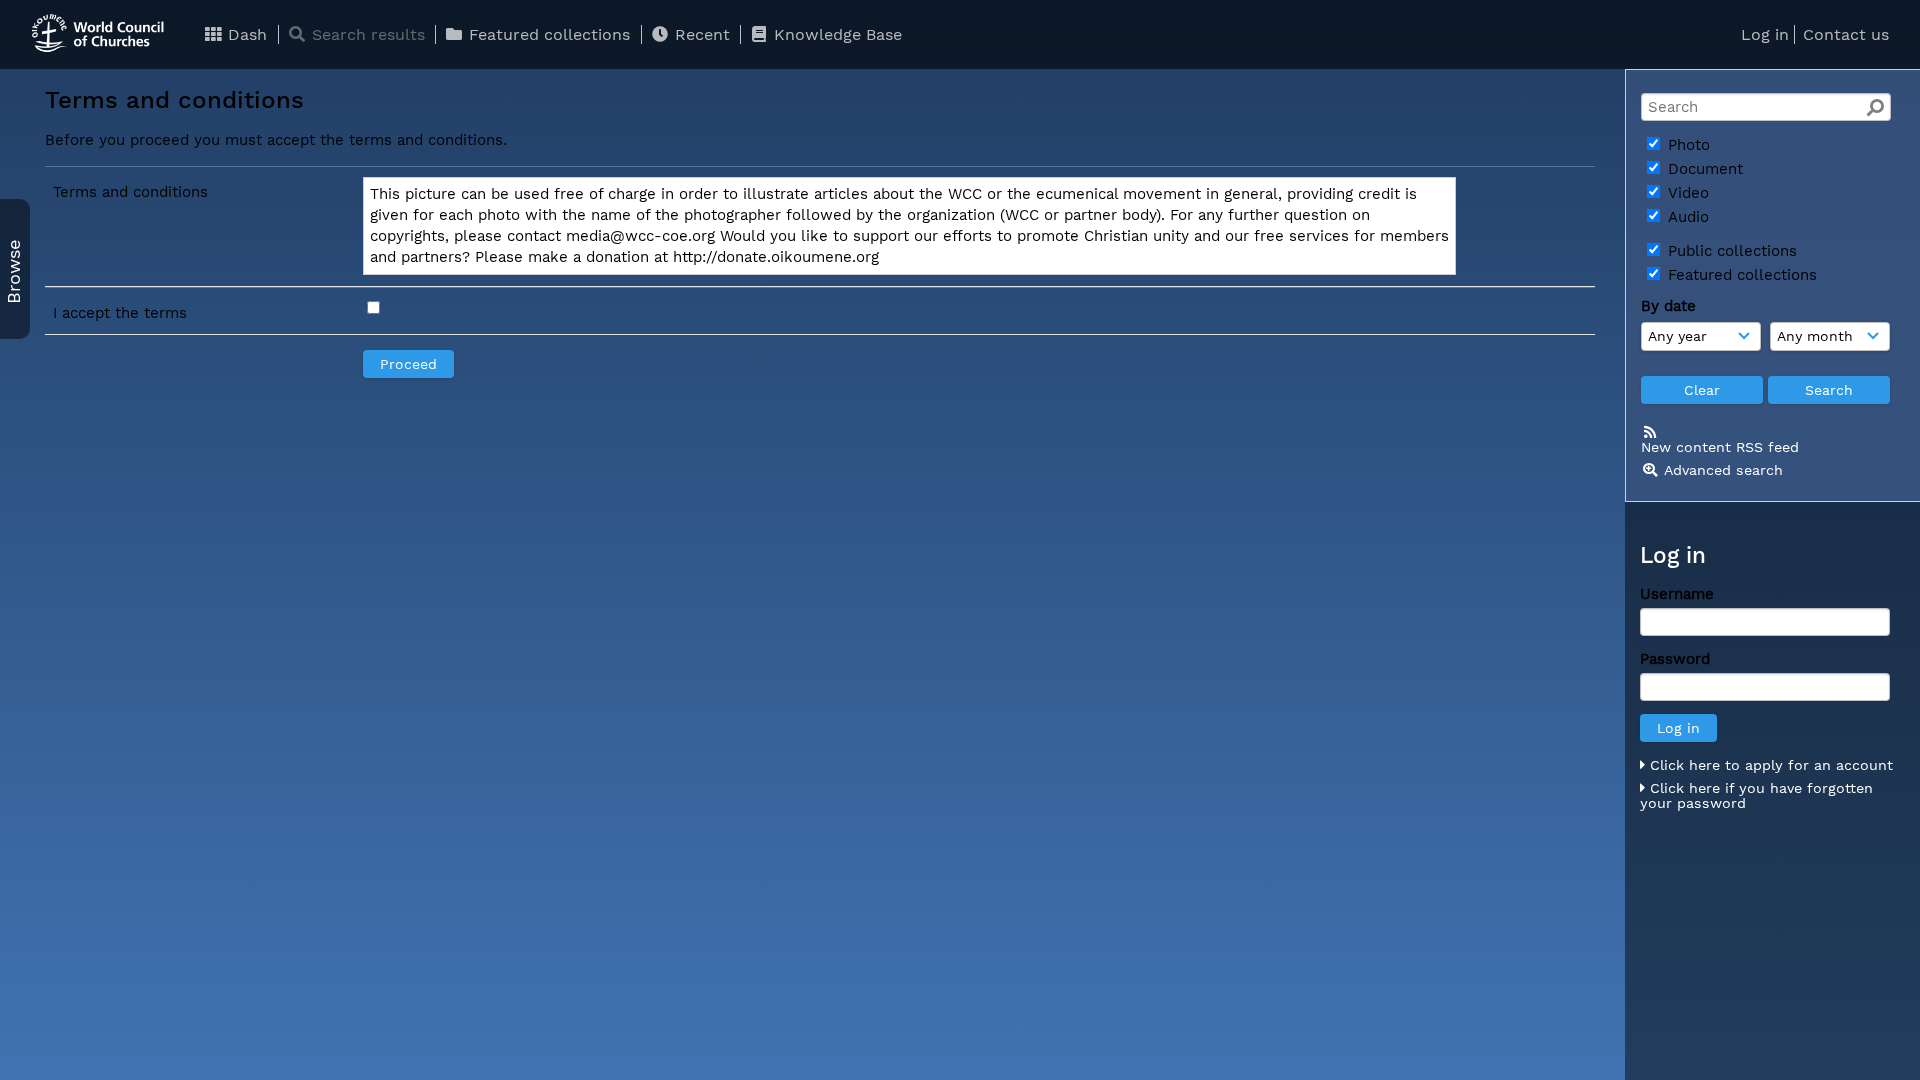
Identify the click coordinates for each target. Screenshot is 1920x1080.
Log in (1765, 34)
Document (1703, 169)
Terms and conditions (130, 192)
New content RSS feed (1720, 447)
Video (1686, 193)
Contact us (1846, 34)
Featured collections (547, 34)
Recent (700, 34)
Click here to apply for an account (1769, 765)
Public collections (1730, 251)
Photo (1686, 145)
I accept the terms (120, 313)
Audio (1686, 217)
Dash (245, 34)
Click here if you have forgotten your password (1756, 796)
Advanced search (1723, 470)
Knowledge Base (835, 34)
